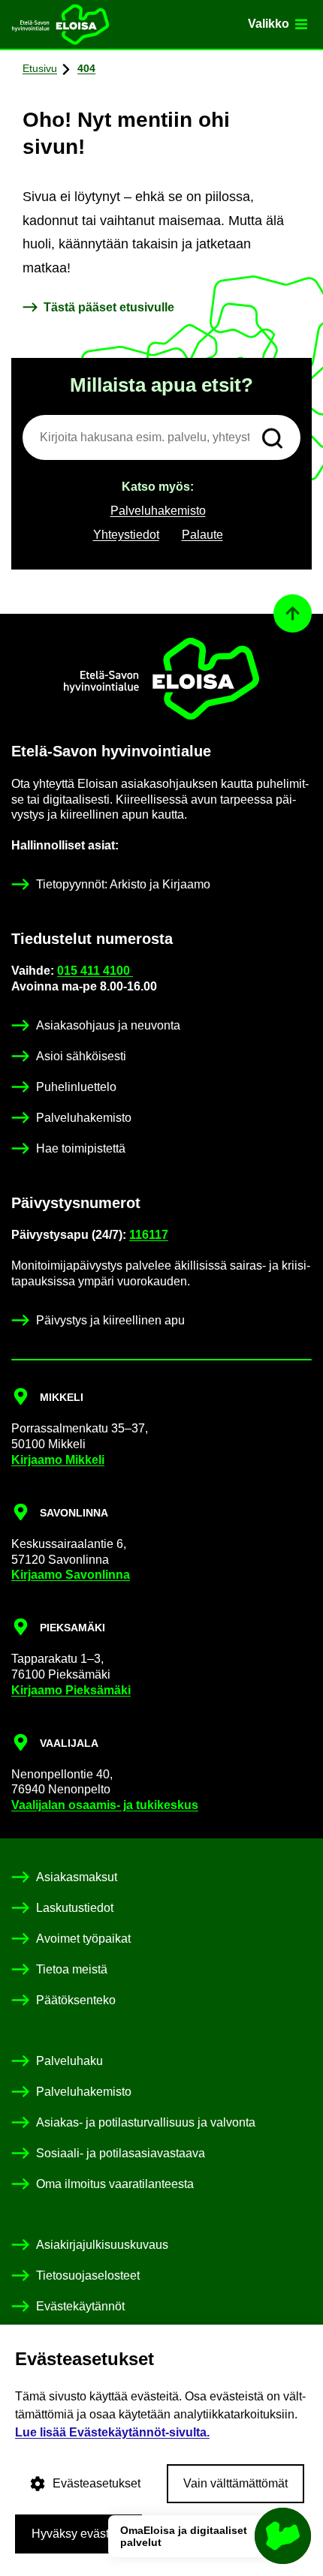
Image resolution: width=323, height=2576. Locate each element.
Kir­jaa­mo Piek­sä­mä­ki (71, 1690)
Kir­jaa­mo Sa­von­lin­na (71, 1575)
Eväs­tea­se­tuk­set (97, 2483)
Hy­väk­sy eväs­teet (78, 2534)
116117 (149, 1235)
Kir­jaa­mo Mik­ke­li (58, 1460)
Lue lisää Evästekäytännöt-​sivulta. (112, 2432)
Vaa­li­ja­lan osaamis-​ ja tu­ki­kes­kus (105, 1805)
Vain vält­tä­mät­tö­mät (235, 2483)
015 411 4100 (95, 971)
